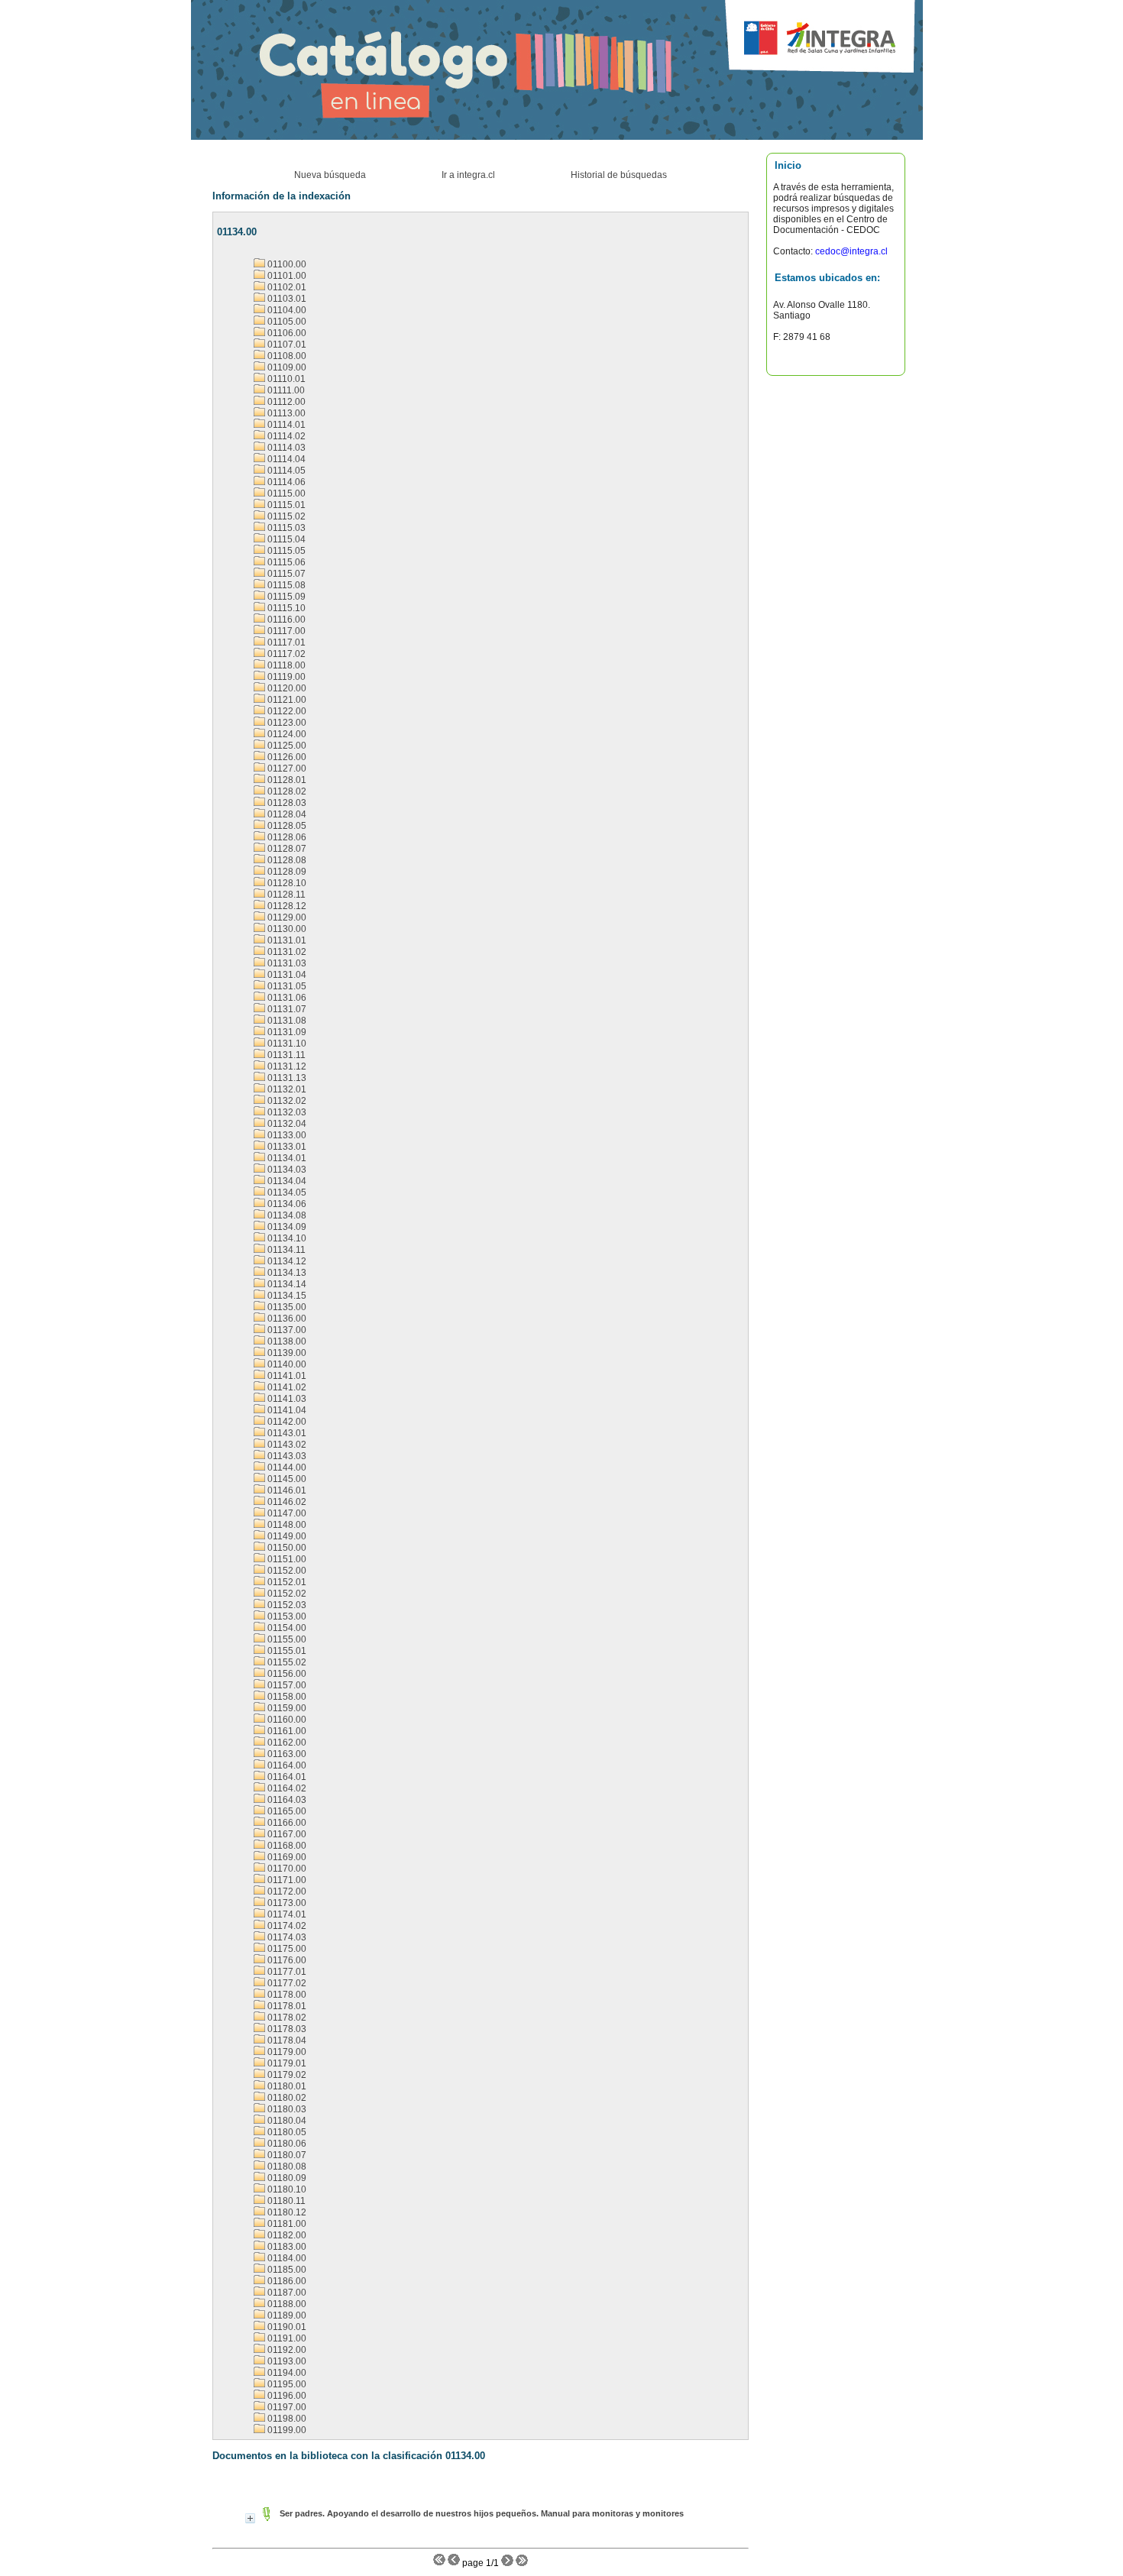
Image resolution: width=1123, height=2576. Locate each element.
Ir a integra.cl (468, 175)
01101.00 (286, 276)
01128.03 (286, 803)
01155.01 (286, 1651)
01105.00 (286, 322)
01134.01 (286, 1158)
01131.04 (286, 975)
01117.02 (285, 654)
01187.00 (286, 2293)
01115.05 (285, 551)
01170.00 (286, 1869)
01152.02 (286, 1594)
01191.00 (286, 2338)
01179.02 (286, 2075)
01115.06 (285, 562)
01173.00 (286, 1903)
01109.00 (286, 367)
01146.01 (286, 1490)
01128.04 (286, 814)
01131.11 (285, 1055)
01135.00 (286, 1307)
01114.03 (285, 448)
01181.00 (286, 2224)
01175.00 (286, 1949)
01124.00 (286, 734)
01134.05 (286, 1193)
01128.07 (286, 849)
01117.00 (285, 631)
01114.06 (285, 482)
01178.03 (286, 2029)
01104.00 (286, 310)
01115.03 (285, 528)
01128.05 (286, 826)
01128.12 (286, 906)
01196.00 (286, 2396)
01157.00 (286, 1685)
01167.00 (286, 1834)
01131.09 (286, 1032)
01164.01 (286, 1777)
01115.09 (285, 597)
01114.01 (285, 425)
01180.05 (286, 2132)
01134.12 (286, 1261)
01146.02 (286, 1502)
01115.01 (285, 505)
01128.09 (286, 872)
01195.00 (286, 2384)
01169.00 (286, 1857)
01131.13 (286, 1078)
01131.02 (286, 952)
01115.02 (285, 516)
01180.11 (285, 2201)
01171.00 (286, 1880)
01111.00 (285, 390)
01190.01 (286, 2327)
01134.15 (286, 1296)
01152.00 (286, 1571)
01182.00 (286, 2235)
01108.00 (286, 356)
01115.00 (285, 494)
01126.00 (286, 757)
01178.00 (286, 1995)
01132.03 (286, 1112)
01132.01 (286, 1089)
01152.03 (286, 1605)
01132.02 (286, 1101)
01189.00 (286, 2315)
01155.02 (286, 1662)
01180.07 (286, 2155)
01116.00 (285, 620)
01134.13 (286, 1273)
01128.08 (286, 860)
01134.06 (286, 1204)
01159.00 (286, 1708)
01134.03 (286, 1170)
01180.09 (286, 2178)
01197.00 (286, 2407)
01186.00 (286, 2281)
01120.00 (286, 688)
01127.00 (286, 769)
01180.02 (286, 2098)
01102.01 (286, 287)
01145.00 (286, 1479)
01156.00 (286, 1674)
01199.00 (286, 2430)
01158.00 (286, 1697)
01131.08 (286, 1021)
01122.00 (286, 711)
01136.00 (286, 1319)
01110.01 (285, 379)
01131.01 (286, 940)
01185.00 (286, 2270)
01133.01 (286, 1147)
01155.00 (286, 1639)
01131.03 (286, 963)
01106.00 (286, 333)
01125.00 (286, 746)
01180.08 (286, 2167)
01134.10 (286, 1238)
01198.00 (286, 2419)
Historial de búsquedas (619, 175)
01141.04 (286, 1410)
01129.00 (286, 917)
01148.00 (286, 1525)
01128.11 (285, 895)
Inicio (788, 165)
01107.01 (286, 345)
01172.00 (286, 1892)
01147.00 (286, 1513)
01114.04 (285, 459)
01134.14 (286, 1284)
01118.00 (285, 665)
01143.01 (286, 1433)
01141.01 (286, 1376)
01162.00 (286, 1743)
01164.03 (286, 1800)
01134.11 (285, 1250)
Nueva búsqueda (330, 175)
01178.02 (286, 2018)
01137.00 (286, 1330)
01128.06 (286, 837)
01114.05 (285, 471)
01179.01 (286, 2063)
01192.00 (286, 2350)
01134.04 (286, 1181)
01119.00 (285, 677)
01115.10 (285, 608)
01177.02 (286, 1983)
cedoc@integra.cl (850, 251)
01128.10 (286, 883)
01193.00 (286, 2361)
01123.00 (286, 723)
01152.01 (286, 1582)
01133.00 (286, 1135)
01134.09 (286, 1227)
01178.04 (286, 2040)
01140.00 (286, 1364)
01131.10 (286, 1044)
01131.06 (286, 998)
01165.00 (286, 1811)
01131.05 (286, 986)
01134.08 (286, 1215)
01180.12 (286, 2212)
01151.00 (286, 1559)
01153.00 (286, 1616)
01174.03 (286, 1937)
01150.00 (286, 1548)
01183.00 (286, 2247)
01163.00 (286, 1754)
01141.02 (286, 1387)
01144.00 (286, 1468)
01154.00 (286, 1628)
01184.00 (286, 2258)
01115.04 (285, 539)
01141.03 (286, 1399)
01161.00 (286, 1731)
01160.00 (286, 1720)
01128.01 (286, 780)
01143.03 (286, 1456)
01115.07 (285, 574)
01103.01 (286, 299)
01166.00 (286, 1823)
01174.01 (286, 1914)
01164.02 (286, 1788)
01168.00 (286, 1846)
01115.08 (285, 585)
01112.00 (285, 402)
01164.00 (286, 1765)
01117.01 (285, 642)
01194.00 (286, 2373)
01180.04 (286, 2121)
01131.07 (286, 1009)
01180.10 (286, 2189)
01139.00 (286, 1353)
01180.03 (286, 2109)
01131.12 (286, 1066)
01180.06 (286, 2144)
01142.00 (286, 1422)
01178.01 (286, 2006)
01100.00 (286, 264)
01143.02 (286, 1445)
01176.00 (286, 1960)
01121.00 (286, 700)
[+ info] (250, 2518)
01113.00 (285, 413)
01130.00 (286, 929)
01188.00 (286, 2304)
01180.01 (286, 2086)
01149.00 (286, 1536)
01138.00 (286, 1341)
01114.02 (285, 436)
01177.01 (286, 1972)
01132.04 (286, 1124)
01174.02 (286, 1926)
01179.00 (286, 2052)
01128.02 (286, 791)
